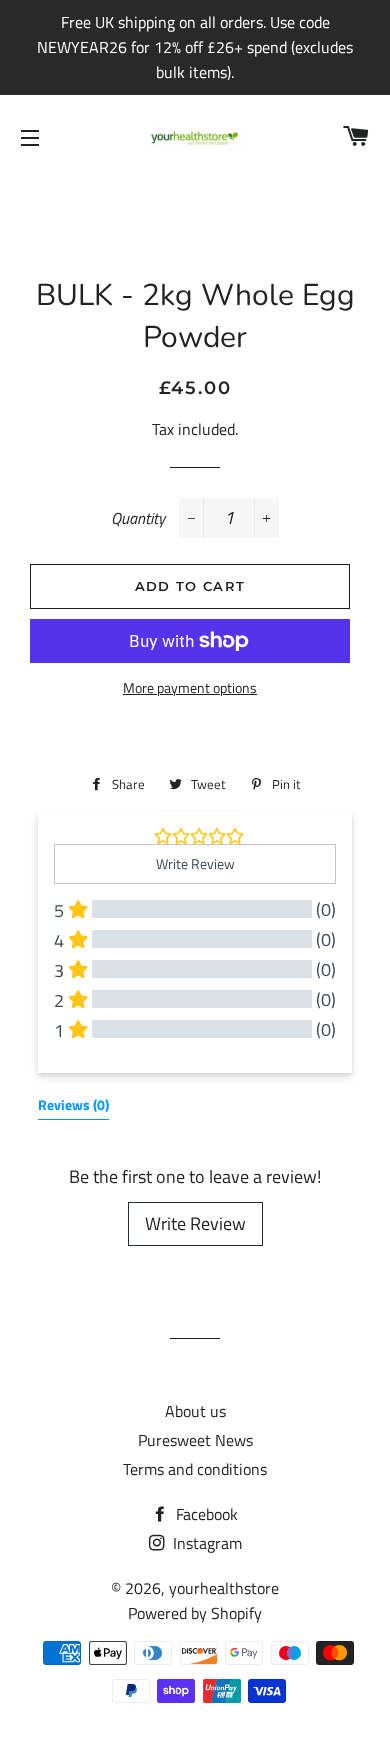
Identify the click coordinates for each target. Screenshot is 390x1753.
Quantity (138, 518)
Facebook (205, 1514)
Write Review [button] (195, 863)
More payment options (190, 687)
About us (195, 1411)
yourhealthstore (224, 1588)
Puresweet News (195, 1440)
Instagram (205, 1543)
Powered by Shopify (195, 1613)
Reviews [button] (73, 1104)
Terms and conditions (195, 1469)
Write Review (195, 1223)
